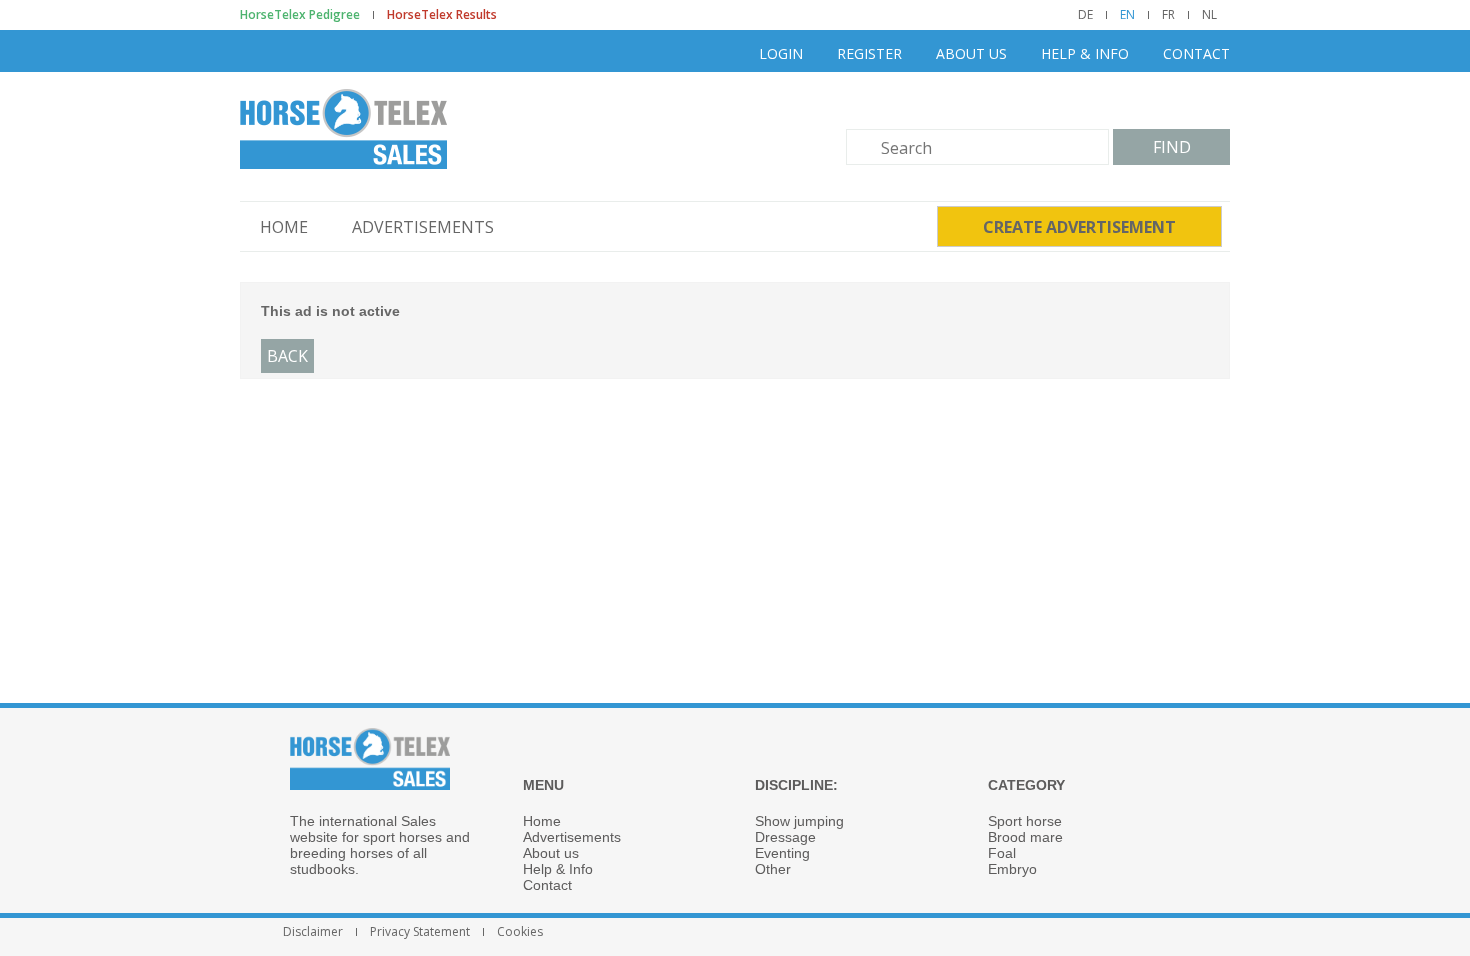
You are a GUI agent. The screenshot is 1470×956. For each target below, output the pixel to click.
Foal (1002, 853)
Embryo (1012, 869)
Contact (1196, 53)
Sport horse (1025, 821)
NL (1209, 15)
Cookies (520, 932)
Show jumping (799, 821)
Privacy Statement (420, 932)
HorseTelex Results (442, 15)
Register (869, 53)
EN (1127, 15)
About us (971, 53)
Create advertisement (1079, 227)
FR (1168, 15)
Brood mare (1025, 837)
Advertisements (423, 227)
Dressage (785, 837)
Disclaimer (313, 932)
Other (773, 869)
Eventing (782, 853)
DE (1085, 15)
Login (781, 53)
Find (1172, 147)
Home (284, 227)
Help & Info (1085, 53)
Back (287, 356)
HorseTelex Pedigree (300, 15)
